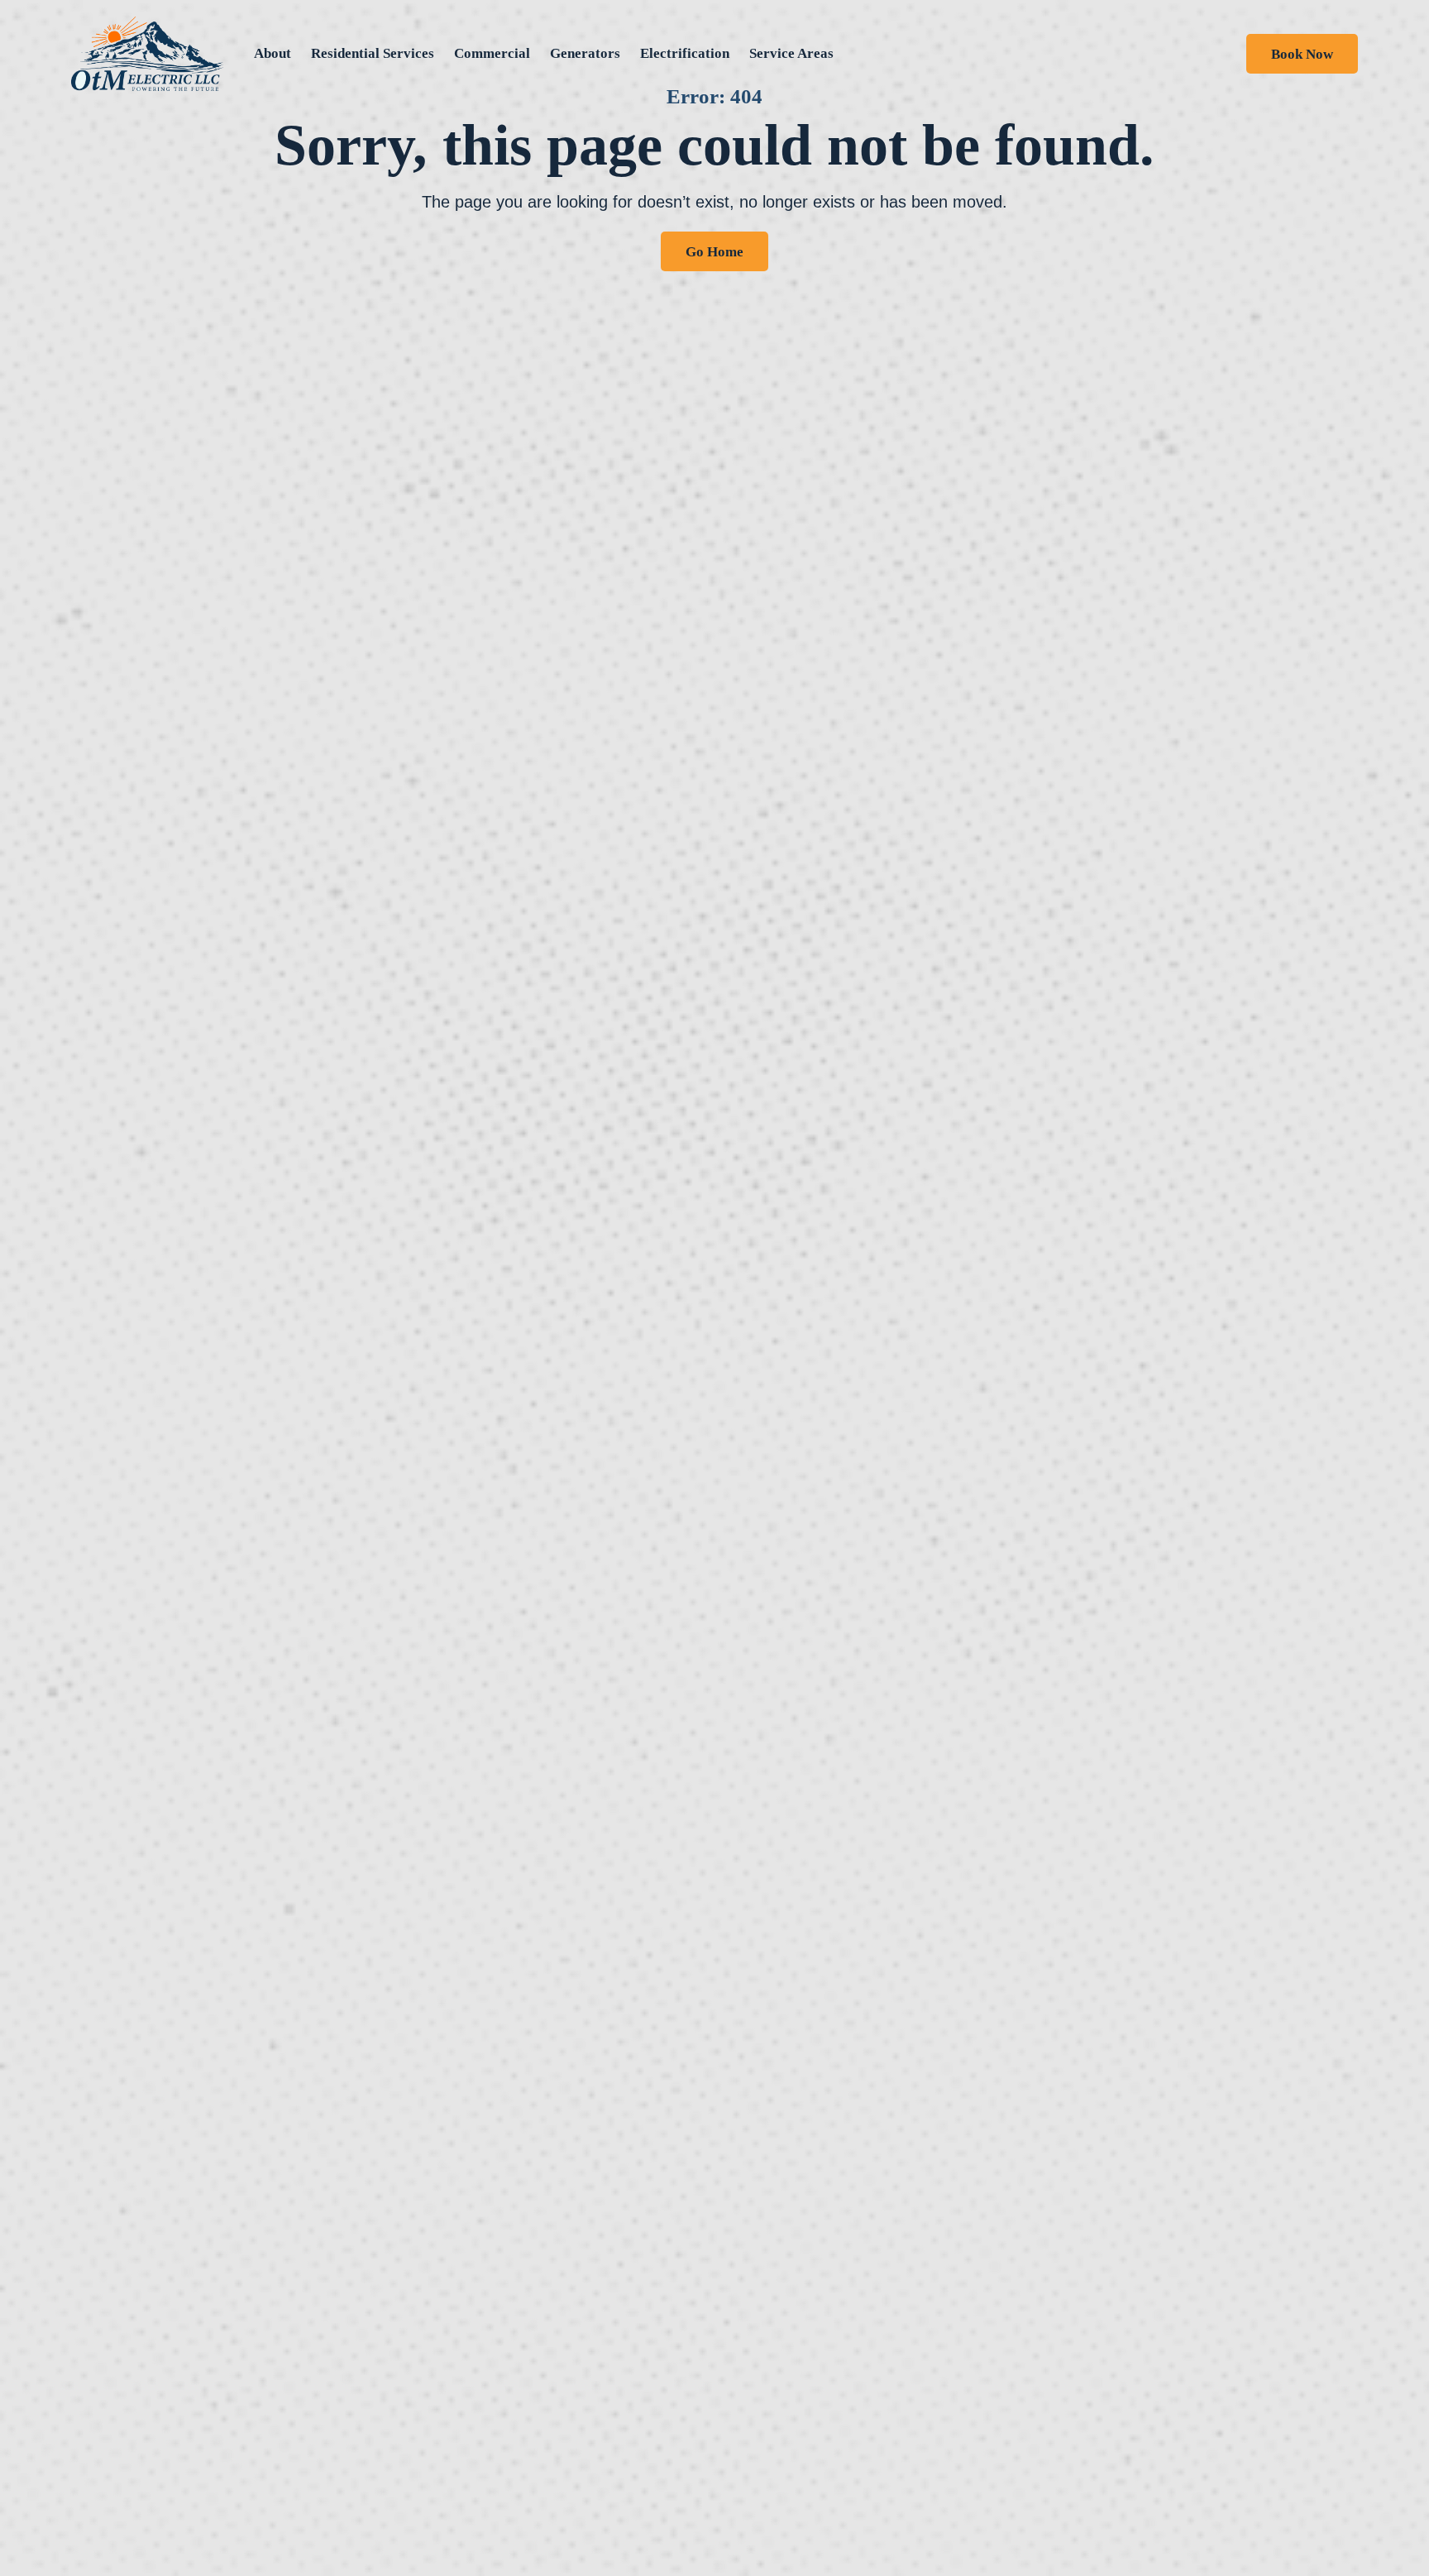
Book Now (1302, 54)
